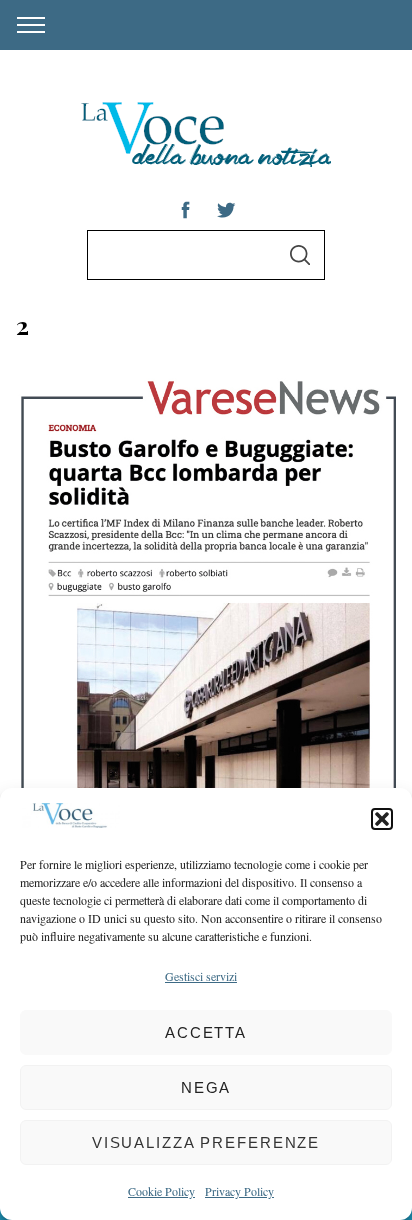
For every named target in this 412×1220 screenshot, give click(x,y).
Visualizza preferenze (206, 1142)
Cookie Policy (161, 1191)
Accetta (206, 1032)
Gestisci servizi (201, 976)
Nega (206, 1087)
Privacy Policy (239, 1191)
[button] (382, 819)
